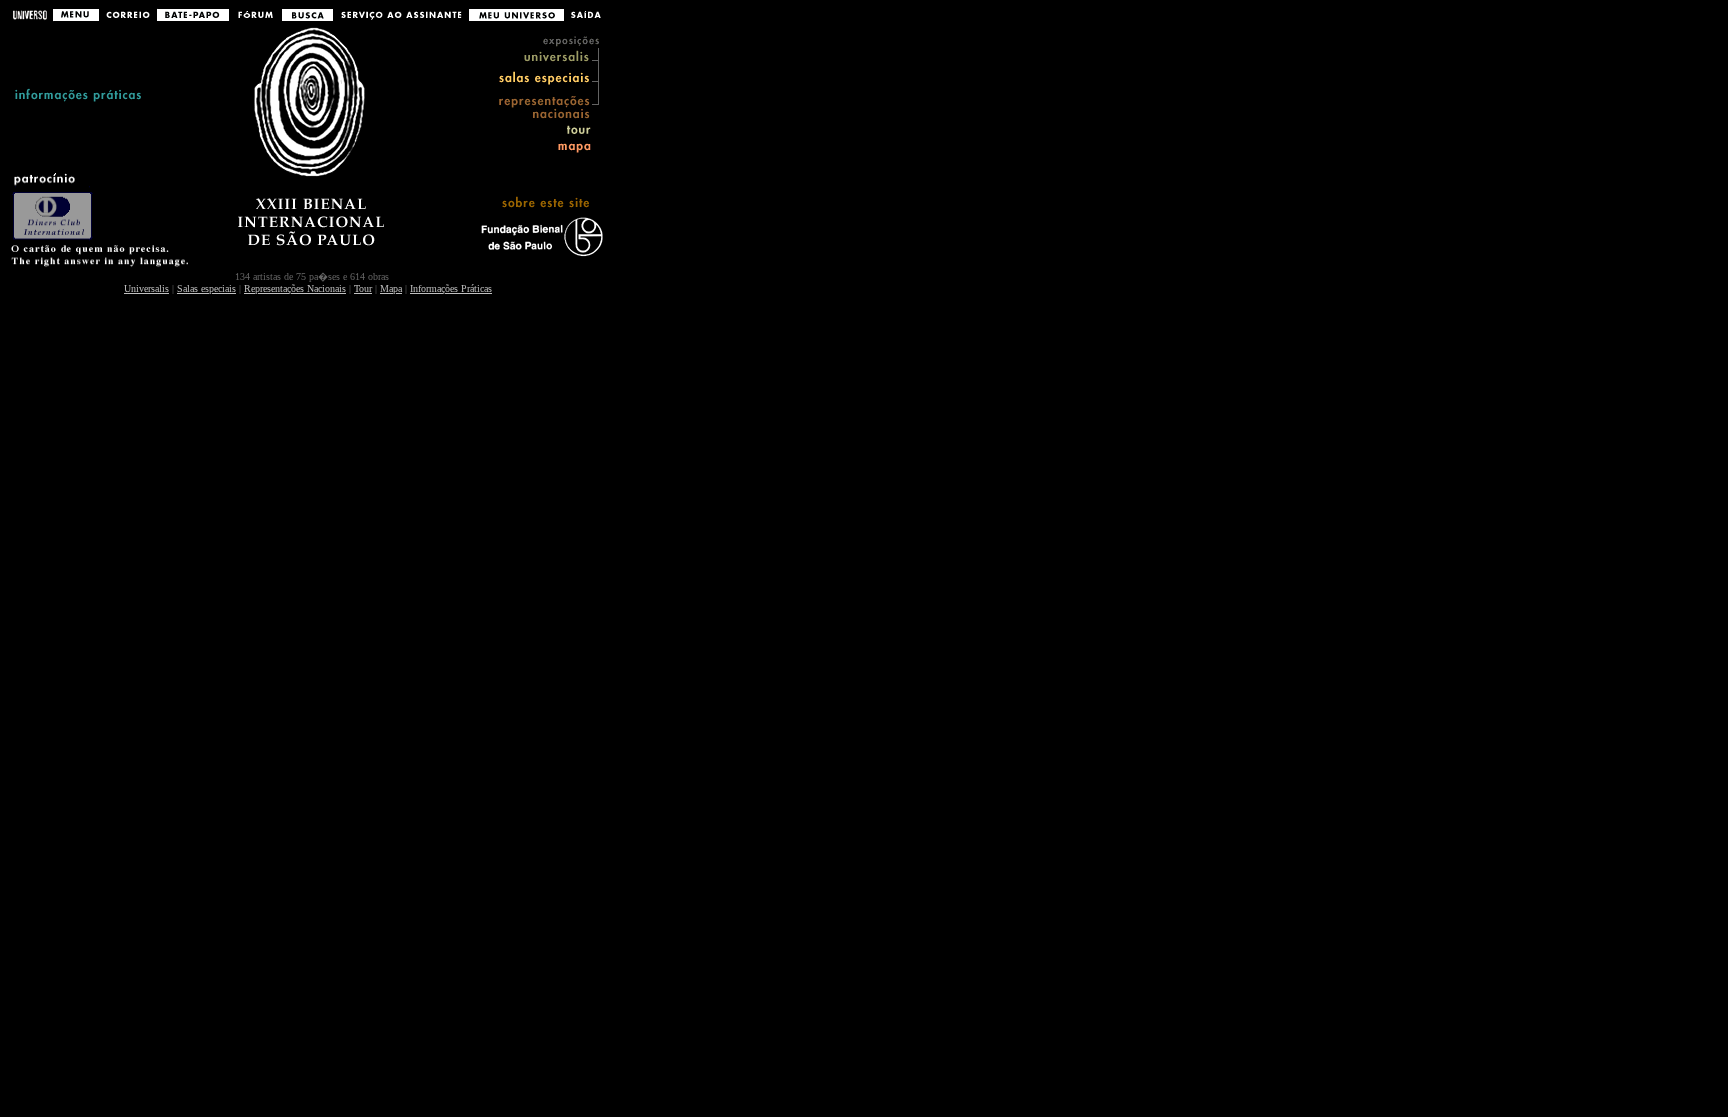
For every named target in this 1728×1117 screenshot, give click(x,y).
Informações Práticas (451, 288)
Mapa (391, 288)
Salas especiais (206, 288)
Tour (363, 288)
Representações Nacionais (295, 288)
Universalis (146, 288)
